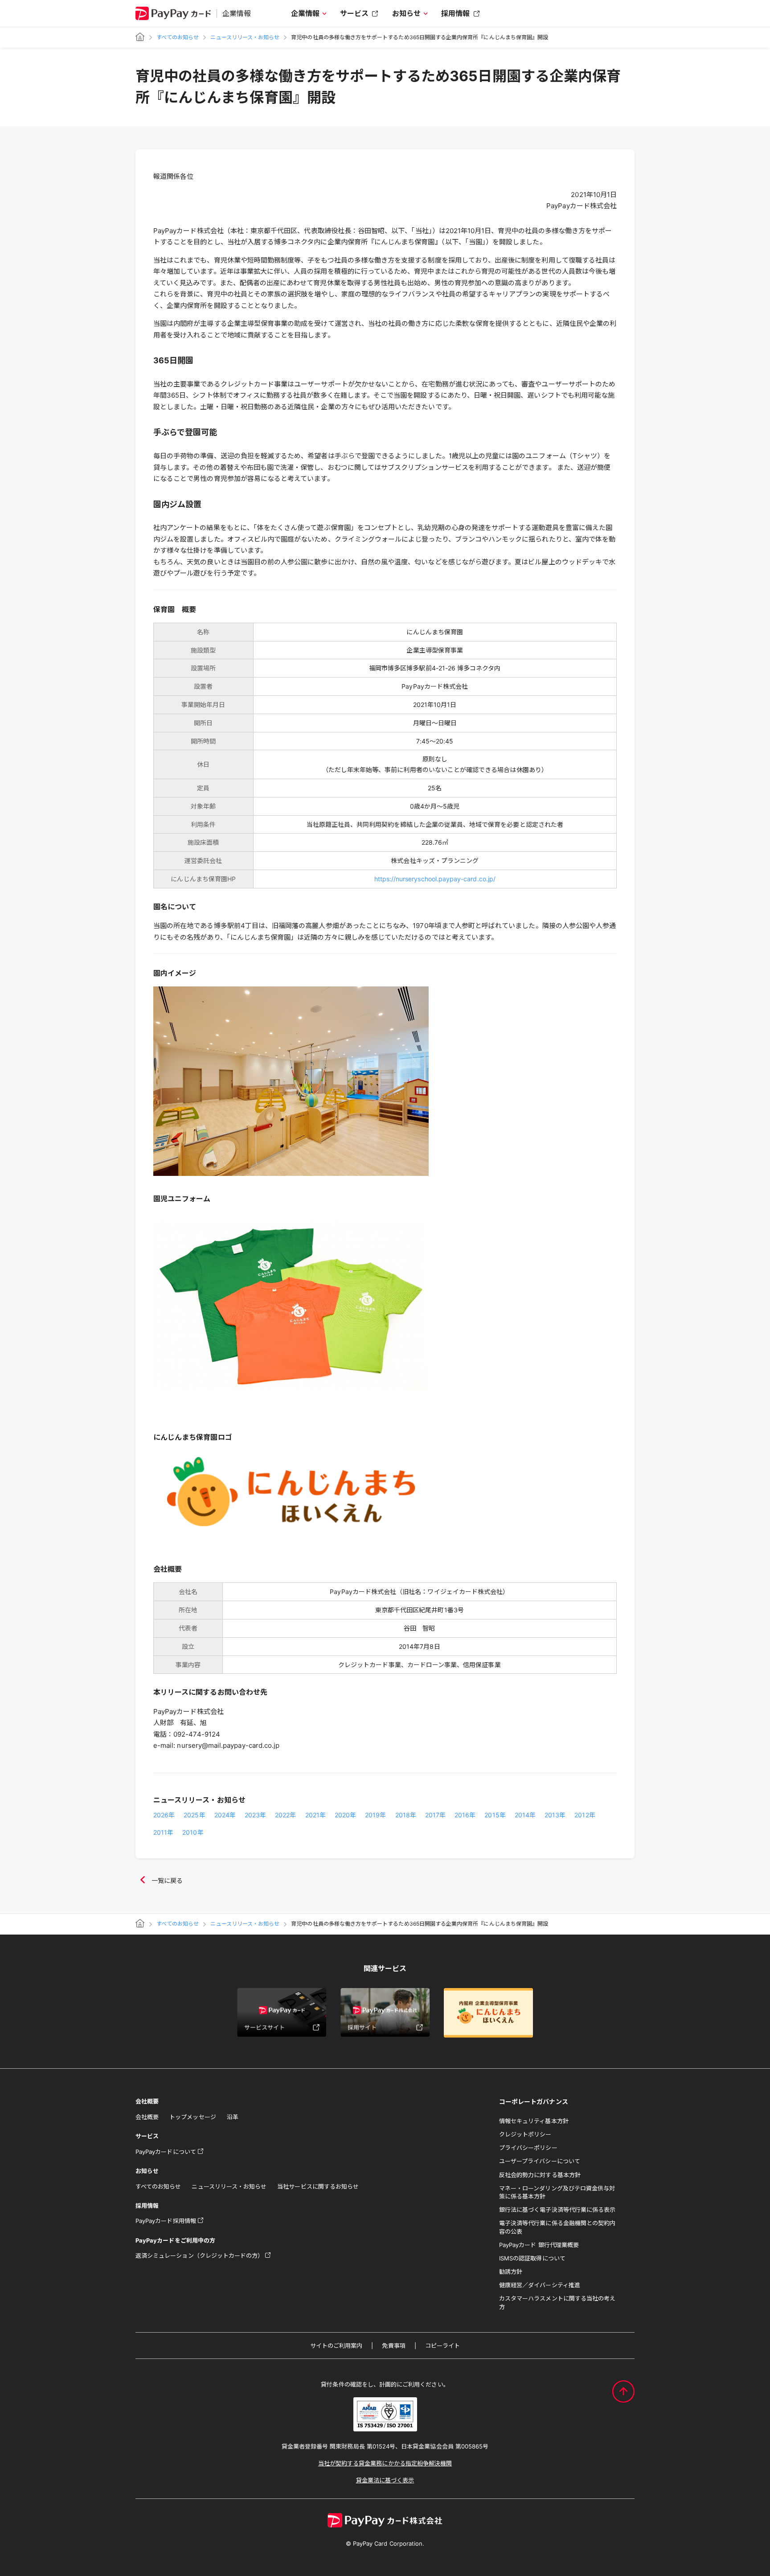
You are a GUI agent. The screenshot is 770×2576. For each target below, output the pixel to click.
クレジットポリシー (525, 2134)
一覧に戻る (167, 1880)
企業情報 (305, 13)
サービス (354, 13)
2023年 (255, 1815)
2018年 (406, 1815)
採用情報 (455, 13)
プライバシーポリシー (528, 2148)
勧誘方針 (511, 2272)
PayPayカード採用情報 (166, 2221)
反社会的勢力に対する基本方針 (540, 2175)
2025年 (194, 1815)
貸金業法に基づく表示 (385, 2480)
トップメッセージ (192, 2117)
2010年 (193, 1832)
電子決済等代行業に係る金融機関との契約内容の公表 (557, 2227)
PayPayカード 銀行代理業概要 (539, 2245)
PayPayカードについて (166, 2152)
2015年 (495, 1815)
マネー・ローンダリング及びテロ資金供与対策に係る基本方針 (557, 2192)
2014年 (525, 1815)
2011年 (163, 1832)
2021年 (315, 1815)
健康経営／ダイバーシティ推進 (540, 2285)
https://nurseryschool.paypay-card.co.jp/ (435, 879)
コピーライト (442, 2346)
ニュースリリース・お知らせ (245, 37)
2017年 (435, 1815)
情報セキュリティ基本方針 (534, 2121)
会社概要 (147, 2117)
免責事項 (393, 2346)
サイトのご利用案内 (336, 2346)
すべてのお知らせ (178, 37)
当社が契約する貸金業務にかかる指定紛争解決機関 (385, 2463)
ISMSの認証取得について (532, 2258)
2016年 (465, 1815)
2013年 (555, 1815)
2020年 (345, 1815)
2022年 (285, 1815)
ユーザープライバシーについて (540, 2161)
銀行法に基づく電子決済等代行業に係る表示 (557, 2210)
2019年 (375, 1815)
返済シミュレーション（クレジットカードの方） (199, 2256)
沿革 (233, 2117)
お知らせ (406, 13)
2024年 (225, 1815)
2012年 (585, 1815)
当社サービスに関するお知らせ (318, 2186)
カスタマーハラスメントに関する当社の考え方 (557, 2302)
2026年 (164, 1815)
